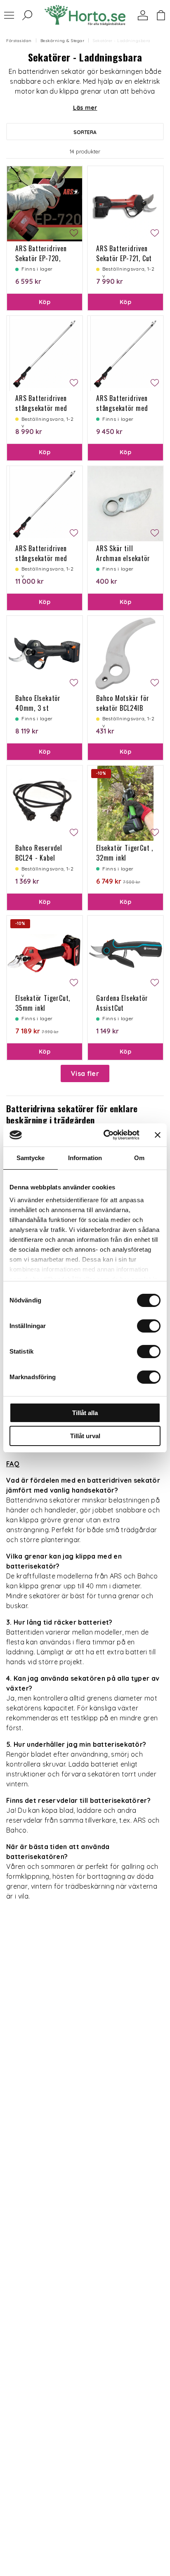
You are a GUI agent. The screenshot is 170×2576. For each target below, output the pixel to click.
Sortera (85, 132)
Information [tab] (85, 1158)
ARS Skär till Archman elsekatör (123, 553)
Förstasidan (19, 41)
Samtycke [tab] (31, 1158)
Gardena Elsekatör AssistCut (122, 1003)
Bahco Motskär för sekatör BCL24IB (123, 703)
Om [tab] (139, 1158)
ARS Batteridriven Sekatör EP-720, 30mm (41, 258)
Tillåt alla (85, 1413)
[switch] (149, 1326)
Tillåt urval (85, 1436)
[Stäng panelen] (158, 1135)
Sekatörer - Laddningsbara (122, 41)
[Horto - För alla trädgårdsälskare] (85, 15)
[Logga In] (143, 15)
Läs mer (85, 108)
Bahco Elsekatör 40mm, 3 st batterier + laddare (43, 708)
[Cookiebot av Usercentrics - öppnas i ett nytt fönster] (105, 1135)
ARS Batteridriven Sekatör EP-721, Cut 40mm (124, 258)
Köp (45, 302)
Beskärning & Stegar (63, 41)
